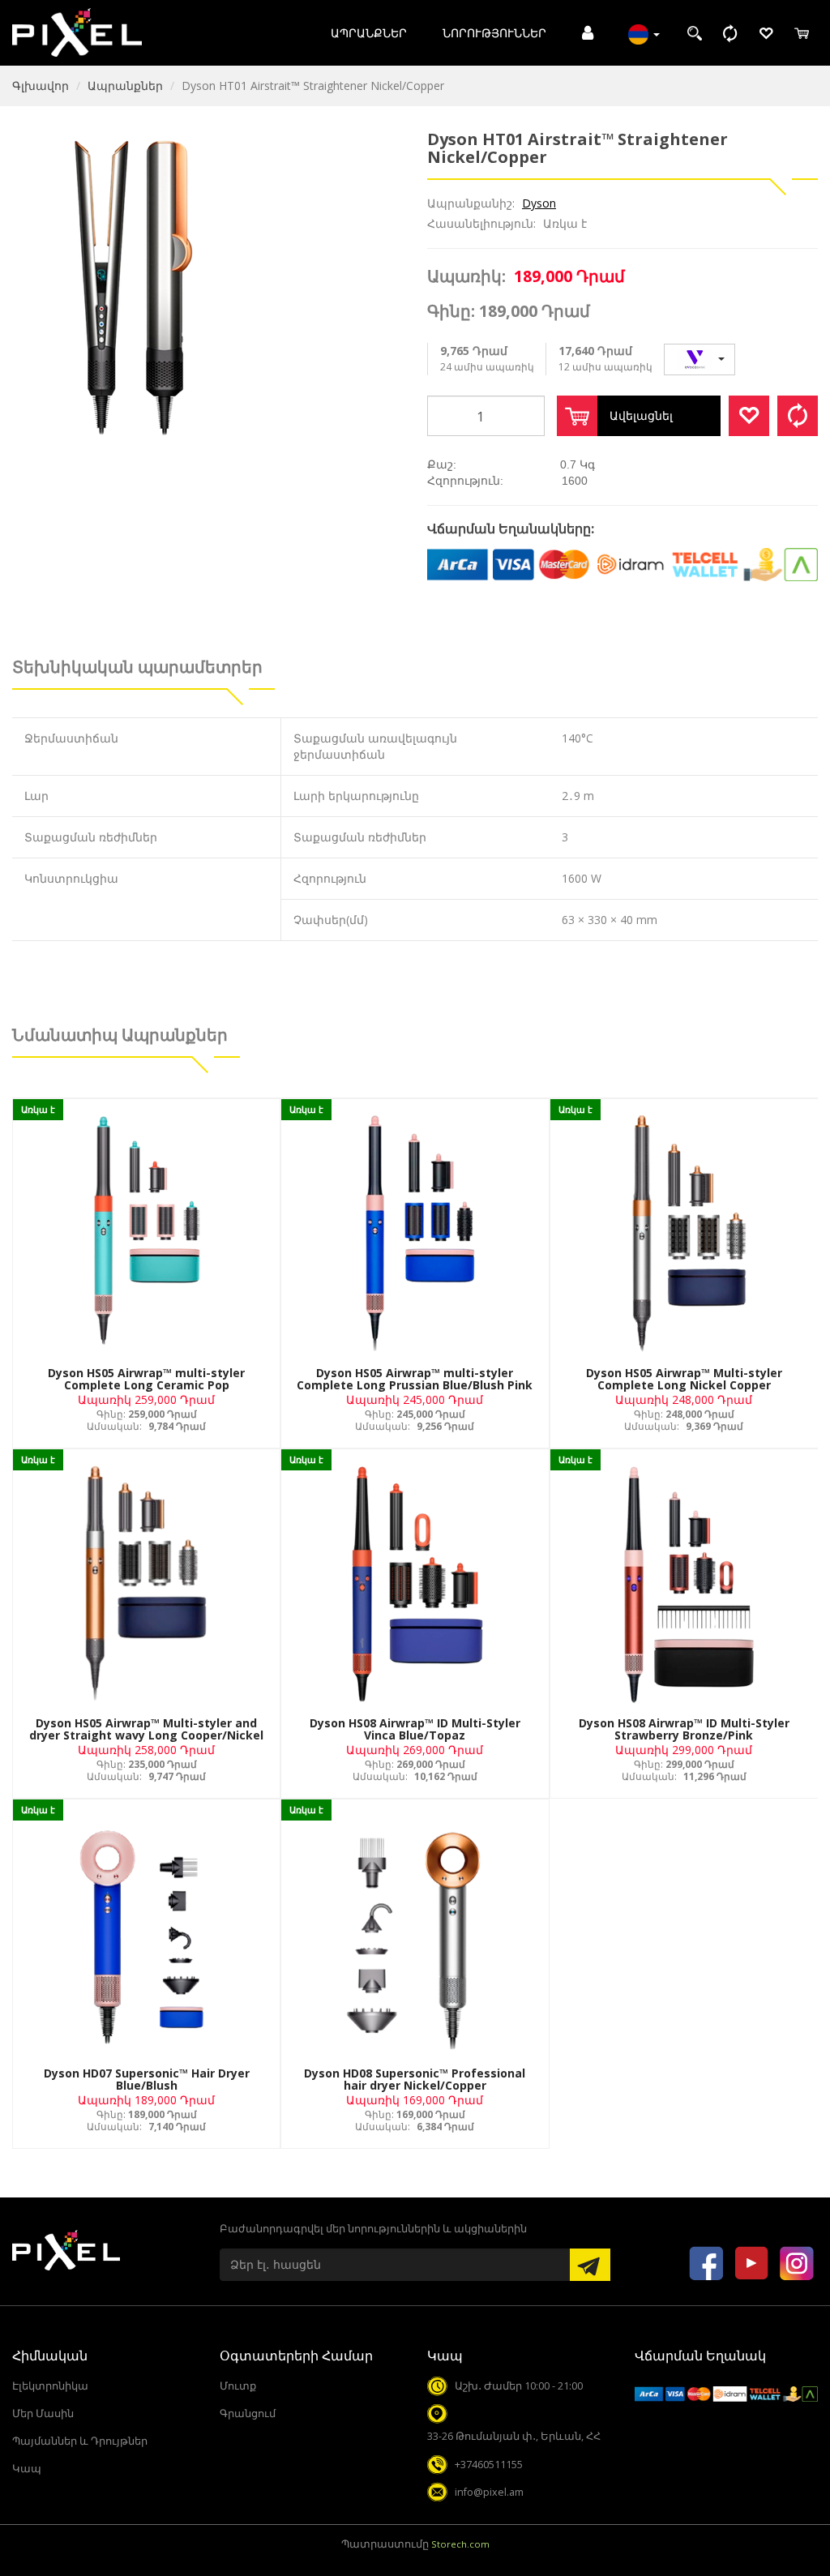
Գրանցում (248, 2413)
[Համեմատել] (798, 416)
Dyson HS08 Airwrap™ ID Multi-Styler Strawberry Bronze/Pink (684, 1729)
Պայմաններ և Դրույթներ (80, 2441)
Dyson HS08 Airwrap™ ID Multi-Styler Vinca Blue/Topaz (415, 1729)
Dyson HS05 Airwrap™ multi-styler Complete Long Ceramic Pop (146, 1379)
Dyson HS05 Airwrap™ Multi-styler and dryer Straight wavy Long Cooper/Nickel (146, 1729)
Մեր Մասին (43, 2413)
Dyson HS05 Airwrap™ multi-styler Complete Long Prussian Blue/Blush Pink (415, 1379)
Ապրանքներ (369, 33)
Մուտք (238, 2386)
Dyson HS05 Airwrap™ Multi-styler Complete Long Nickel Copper (684, 1379)
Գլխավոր (41, 86)
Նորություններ (494, 33)
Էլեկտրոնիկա (50, 2386)
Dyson (539, 203)
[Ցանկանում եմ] (749, 416)
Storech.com (460, 2544)
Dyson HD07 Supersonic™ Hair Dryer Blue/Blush (147, 2079)
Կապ (27, 2469)
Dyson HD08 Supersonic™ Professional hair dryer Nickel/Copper (415, 2079)
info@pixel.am (489, 2492)
